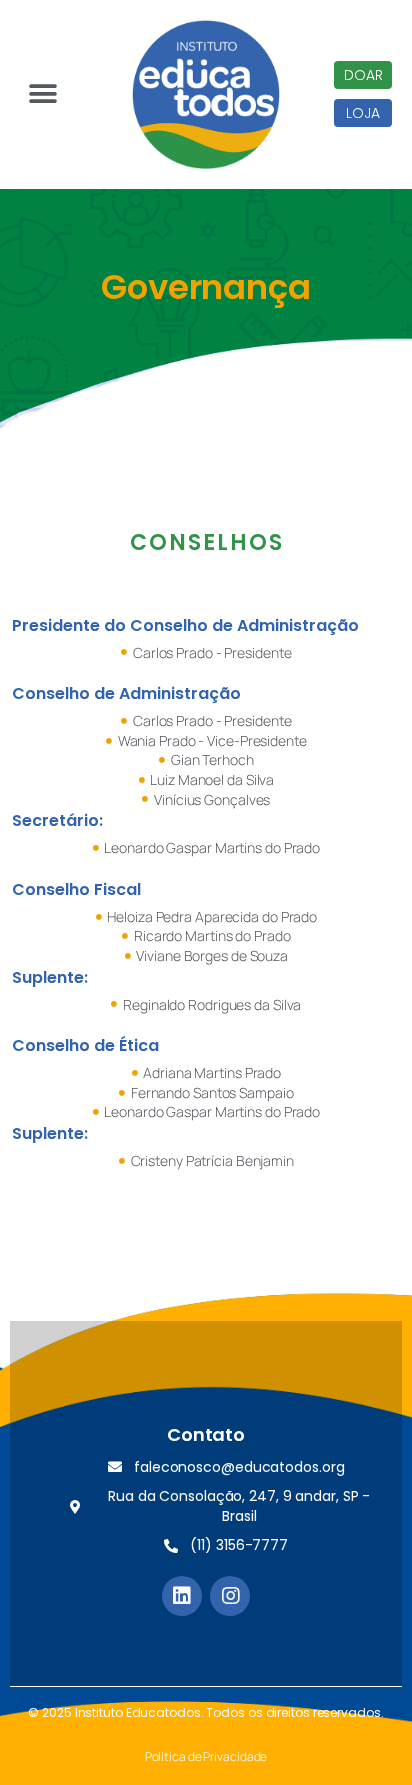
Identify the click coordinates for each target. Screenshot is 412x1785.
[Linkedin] (182, 1596)
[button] (363, 75)
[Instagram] (230, 1596)
